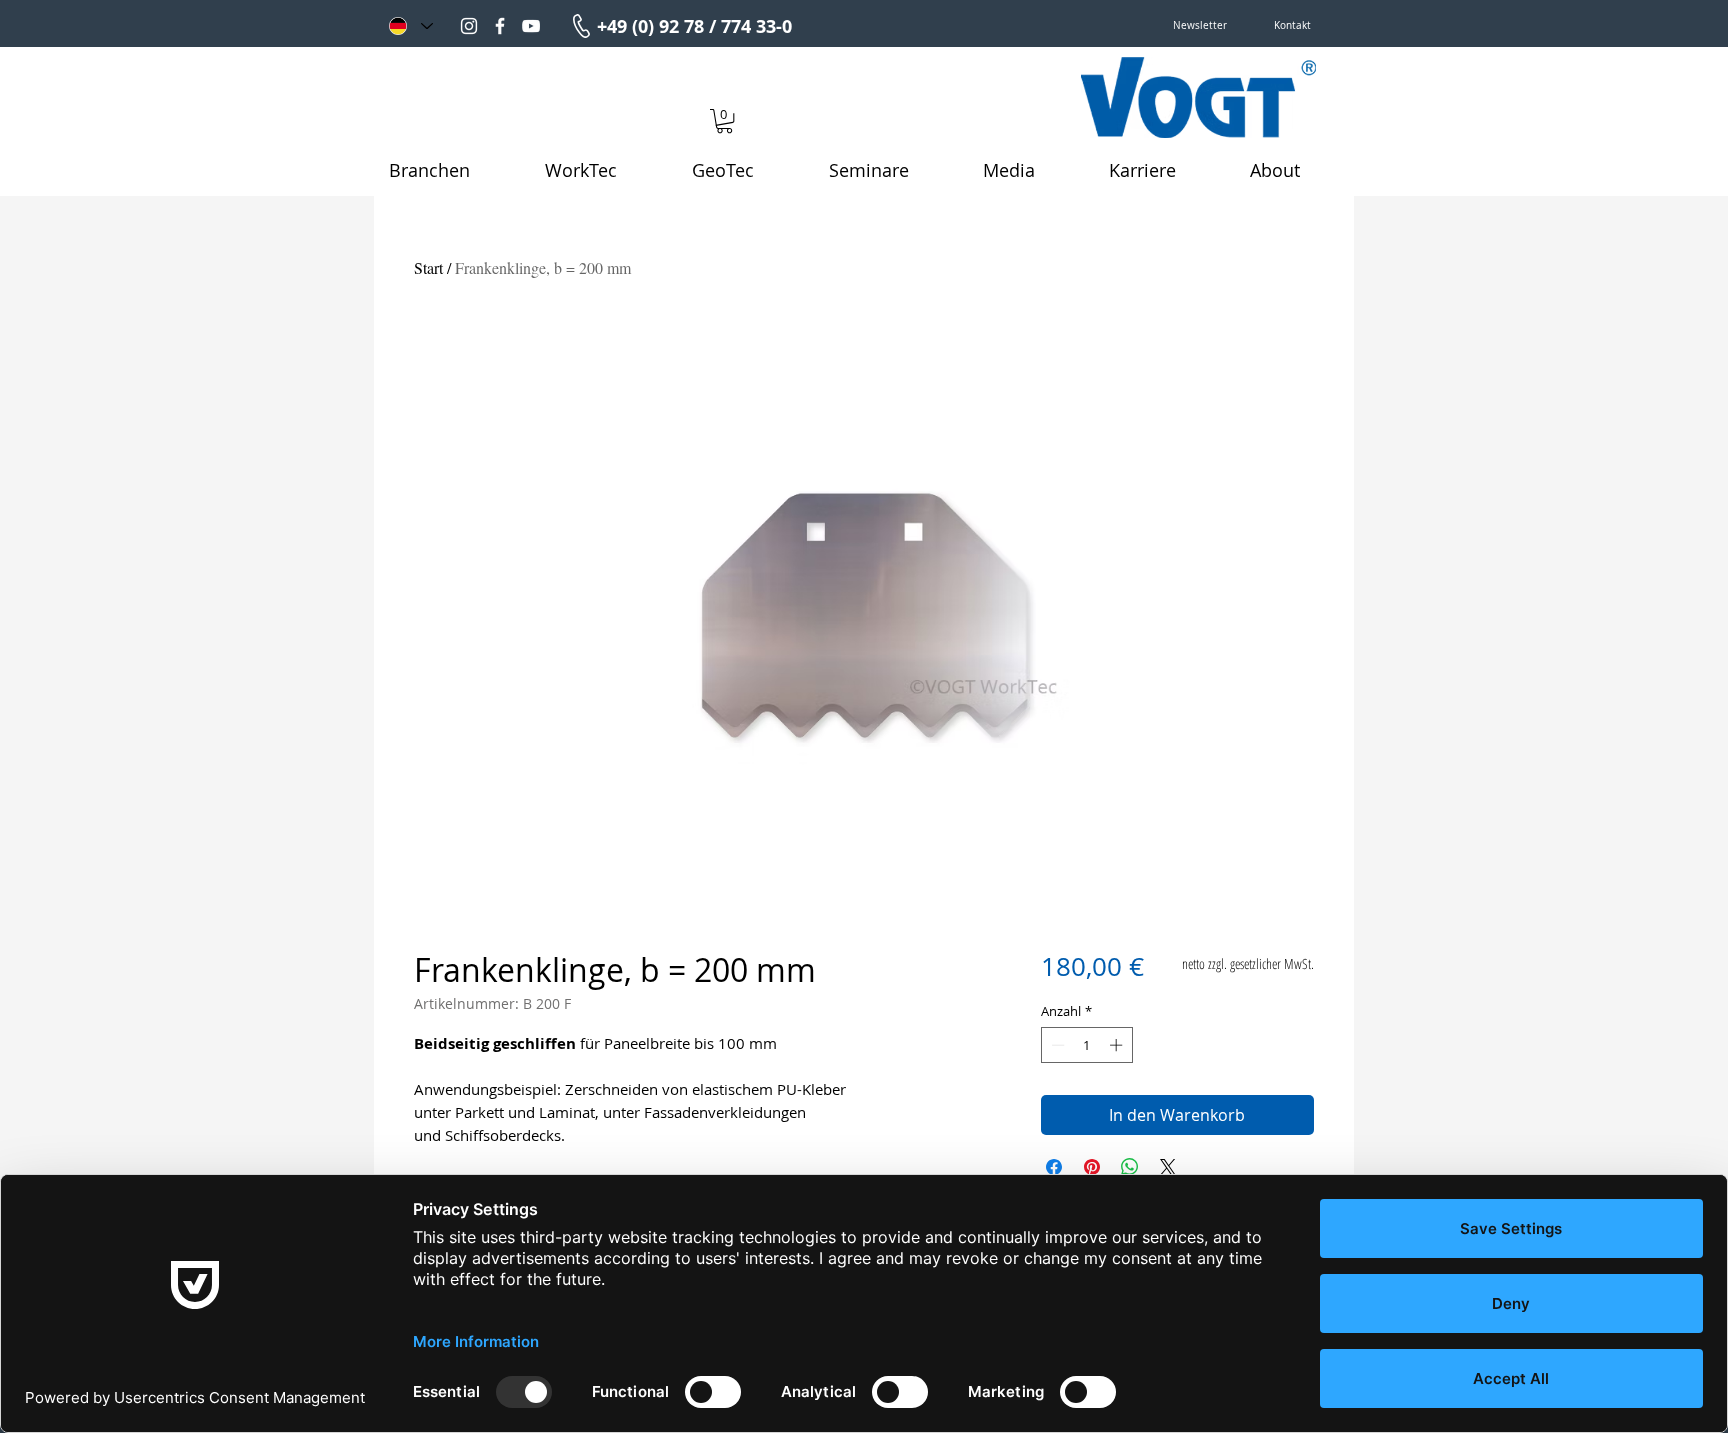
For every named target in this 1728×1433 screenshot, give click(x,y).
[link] (724, 121)
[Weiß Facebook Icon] (500, 26)
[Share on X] (1168, 1167)
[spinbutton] (1086, 1045)
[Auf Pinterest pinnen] (1092, 1167)
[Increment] (1118, 1045)
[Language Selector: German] (410, 26)
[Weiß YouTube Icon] (531, 26)
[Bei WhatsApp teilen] (1130, 1167)
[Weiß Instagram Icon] (469, 26)
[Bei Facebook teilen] (1054, 1167)
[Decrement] (1056, 1045)
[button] (1200, 26)
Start (428, 267)
